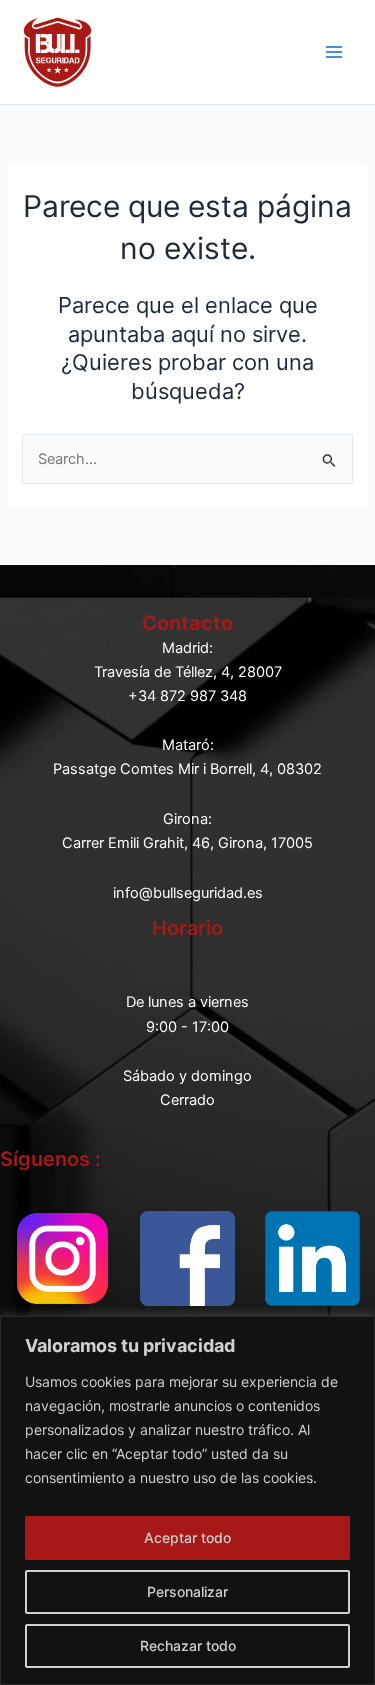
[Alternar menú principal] (334, 52)
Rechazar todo (188, 1645)
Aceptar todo (187, 1537)
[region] (187, 1500)
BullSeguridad (189, 51)
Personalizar (187, 1591)
